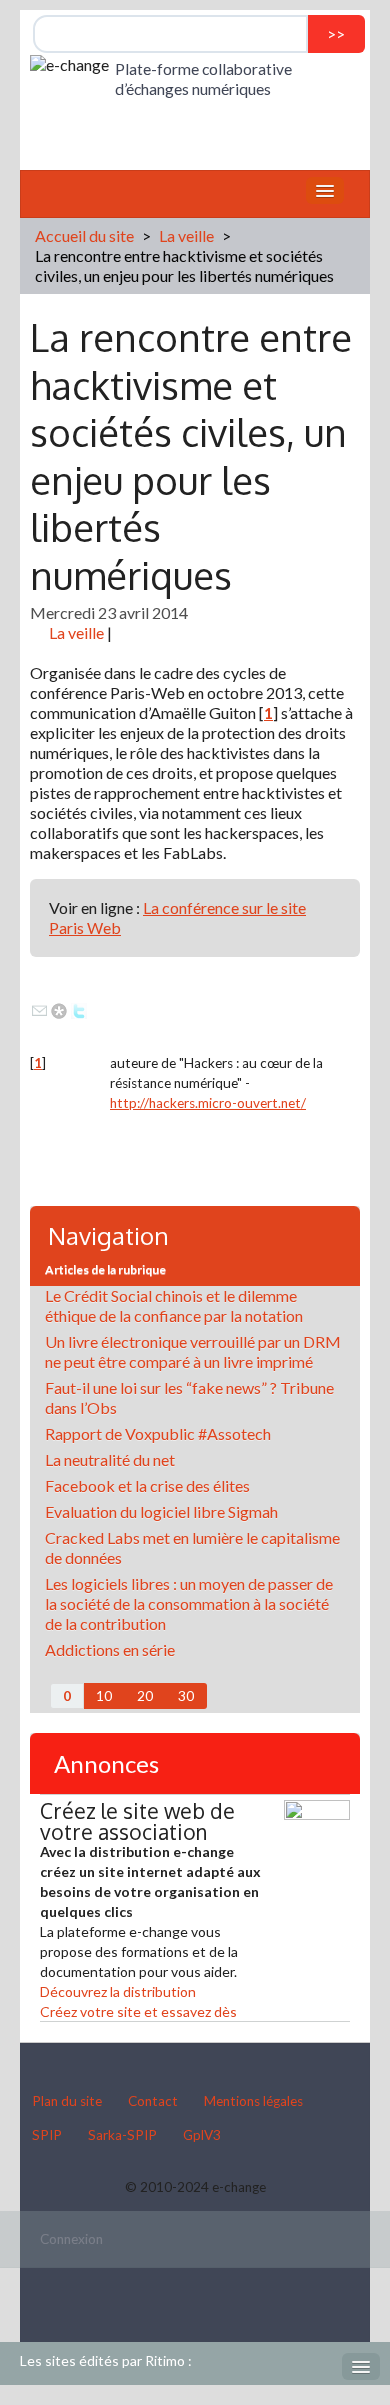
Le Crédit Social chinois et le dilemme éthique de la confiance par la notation (174, 1305)
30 (186, 1696)
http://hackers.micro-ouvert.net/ (208, 1103)
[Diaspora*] (59, 1008)
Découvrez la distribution (118, 1991)
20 (145, 1696)
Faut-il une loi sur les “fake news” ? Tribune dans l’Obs (189, 1397)
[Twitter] (79, 1008)
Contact (153, 2101)
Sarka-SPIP (122, 2135)
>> (336, 33)
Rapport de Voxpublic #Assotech (158, 1433)
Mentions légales (253, 2101)
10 (104, 1696)
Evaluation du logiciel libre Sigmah (161, 1511)
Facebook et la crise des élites (147, 1485)
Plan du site (67, 2101)
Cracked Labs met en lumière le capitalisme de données (192, 1547)
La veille (186, 235)
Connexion (71, 2239)
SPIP (47, 2135)
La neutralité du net (110, 1459)
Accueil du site (84, 235)
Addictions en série (110, 1649)
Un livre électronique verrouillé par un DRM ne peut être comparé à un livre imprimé (193, 1351)
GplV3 (202, 2135)
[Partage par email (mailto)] (39, 1008)
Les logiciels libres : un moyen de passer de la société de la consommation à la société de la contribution (189, 1603)
